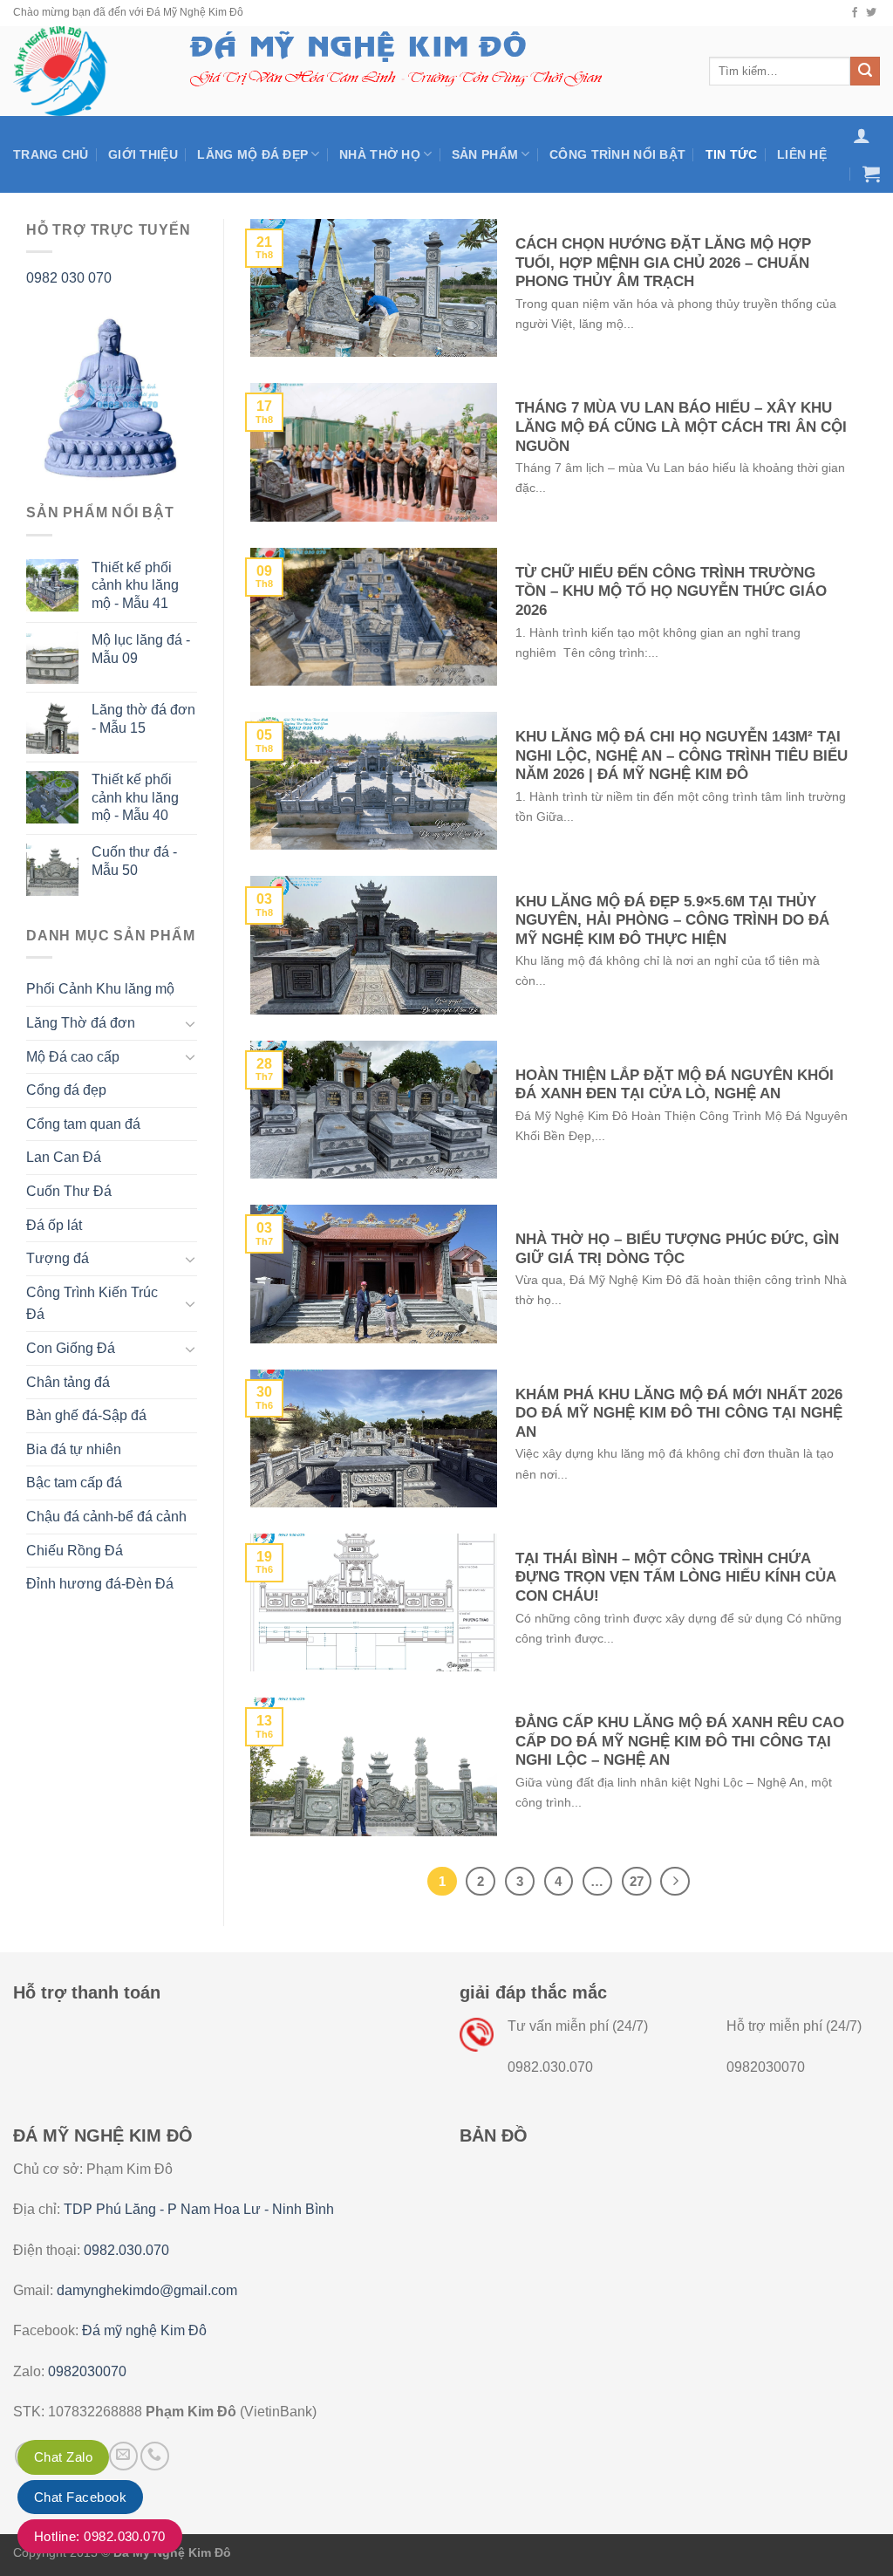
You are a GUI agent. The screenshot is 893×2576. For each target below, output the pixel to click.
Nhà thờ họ (380, 154)
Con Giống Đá (71, 1348)
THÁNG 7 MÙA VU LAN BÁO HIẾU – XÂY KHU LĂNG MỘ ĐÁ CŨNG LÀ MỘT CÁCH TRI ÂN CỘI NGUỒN (681, 427)
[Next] (675, 1882)
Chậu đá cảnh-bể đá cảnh (106, 1517)
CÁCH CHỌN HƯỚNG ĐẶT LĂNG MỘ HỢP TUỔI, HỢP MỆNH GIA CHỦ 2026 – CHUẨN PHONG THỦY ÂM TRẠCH (663, 263)
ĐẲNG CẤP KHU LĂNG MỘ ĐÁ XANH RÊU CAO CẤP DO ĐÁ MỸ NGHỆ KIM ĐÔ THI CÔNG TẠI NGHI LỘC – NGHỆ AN (680, 1741)
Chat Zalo (63, 2457)
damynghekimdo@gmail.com (147, 2290)
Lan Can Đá (64, 1157)
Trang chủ (51, 154)
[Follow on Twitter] (871, 13)
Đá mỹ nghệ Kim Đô (144, 2330)
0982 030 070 (69, 278)
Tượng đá (58, 1258)
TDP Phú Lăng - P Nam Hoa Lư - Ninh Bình (199, 2209)
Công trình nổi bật (617, 154)
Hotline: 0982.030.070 (100, 2536)
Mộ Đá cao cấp (73, 1057)
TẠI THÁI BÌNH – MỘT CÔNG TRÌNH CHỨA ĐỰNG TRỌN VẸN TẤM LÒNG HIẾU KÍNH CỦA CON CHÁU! (675, 1577)
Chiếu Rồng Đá (75, 1551)
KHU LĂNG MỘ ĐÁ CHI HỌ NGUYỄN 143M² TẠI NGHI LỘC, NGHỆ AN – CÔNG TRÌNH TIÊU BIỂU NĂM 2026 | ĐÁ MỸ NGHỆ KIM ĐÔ (682, 755)
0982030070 (87, 2371)
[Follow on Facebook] (855, 13)
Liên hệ (802, 154)
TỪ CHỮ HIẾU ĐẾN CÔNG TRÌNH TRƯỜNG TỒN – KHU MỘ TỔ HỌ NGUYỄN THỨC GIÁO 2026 (671, 591)
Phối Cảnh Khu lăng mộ (100, 989)
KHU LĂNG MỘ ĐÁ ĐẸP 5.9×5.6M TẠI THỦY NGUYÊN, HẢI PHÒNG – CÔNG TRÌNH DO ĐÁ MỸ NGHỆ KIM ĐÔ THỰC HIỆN (672, 920)
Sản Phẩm (485, 154)
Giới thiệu (143, 154)
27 (637, 1881)
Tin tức (732, 154)
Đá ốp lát (54, 1225)
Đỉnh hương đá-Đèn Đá (100, 1584)
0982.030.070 (126, 2250)
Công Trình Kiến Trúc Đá (92, 1304)
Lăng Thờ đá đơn (81, 1023)
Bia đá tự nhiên (74, 1449)
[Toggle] (190, 1023)
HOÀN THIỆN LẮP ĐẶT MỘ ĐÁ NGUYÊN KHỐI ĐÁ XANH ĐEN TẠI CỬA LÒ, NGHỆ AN (675, 1085)
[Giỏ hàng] (871, 174)
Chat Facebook (80, 2497)
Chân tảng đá (68, 1382)
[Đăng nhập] (862, 135)
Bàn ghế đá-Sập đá (86, 1415)
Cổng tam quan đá (83, 1124)
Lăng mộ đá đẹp (252, 154)
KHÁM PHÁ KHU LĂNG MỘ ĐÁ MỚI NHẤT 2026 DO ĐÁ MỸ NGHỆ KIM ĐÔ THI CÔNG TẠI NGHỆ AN (679, 1413)
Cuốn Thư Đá (69, 1191)
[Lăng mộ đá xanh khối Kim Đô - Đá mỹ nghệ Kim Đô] (81, 71)
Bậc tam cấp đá (74, 1483)
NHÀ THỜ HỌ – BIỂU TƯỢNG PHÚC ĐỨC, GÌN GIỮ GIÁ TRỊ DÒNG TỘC (677, 1249)
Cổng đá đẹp (66, 1090)
